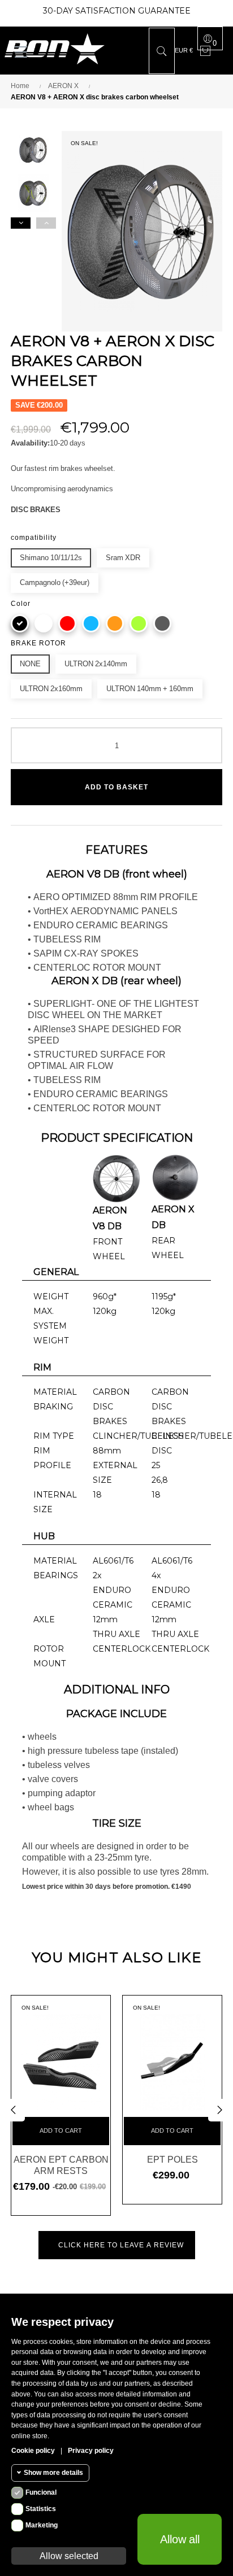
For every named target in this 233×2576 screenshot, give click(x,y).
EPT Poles (172, 2159)
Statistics (41, 2509)
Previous (46, 223)
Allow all (180, 2539)
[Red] (67, 623)
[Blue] (91, 623)
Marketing (42, 2525)
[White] (44, 623)
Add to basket (116, 787)
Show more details (53, 2473)
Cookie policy (33, 2451)
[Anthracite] (162, 623)
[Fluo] (139, 623)
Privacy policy (91, 2451)
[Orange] (115, 623)
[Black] (20, 623)
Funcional (41, 2492)
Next (21, 223)
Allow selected (69, 2556)
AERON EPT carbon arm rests (61, 2165)
